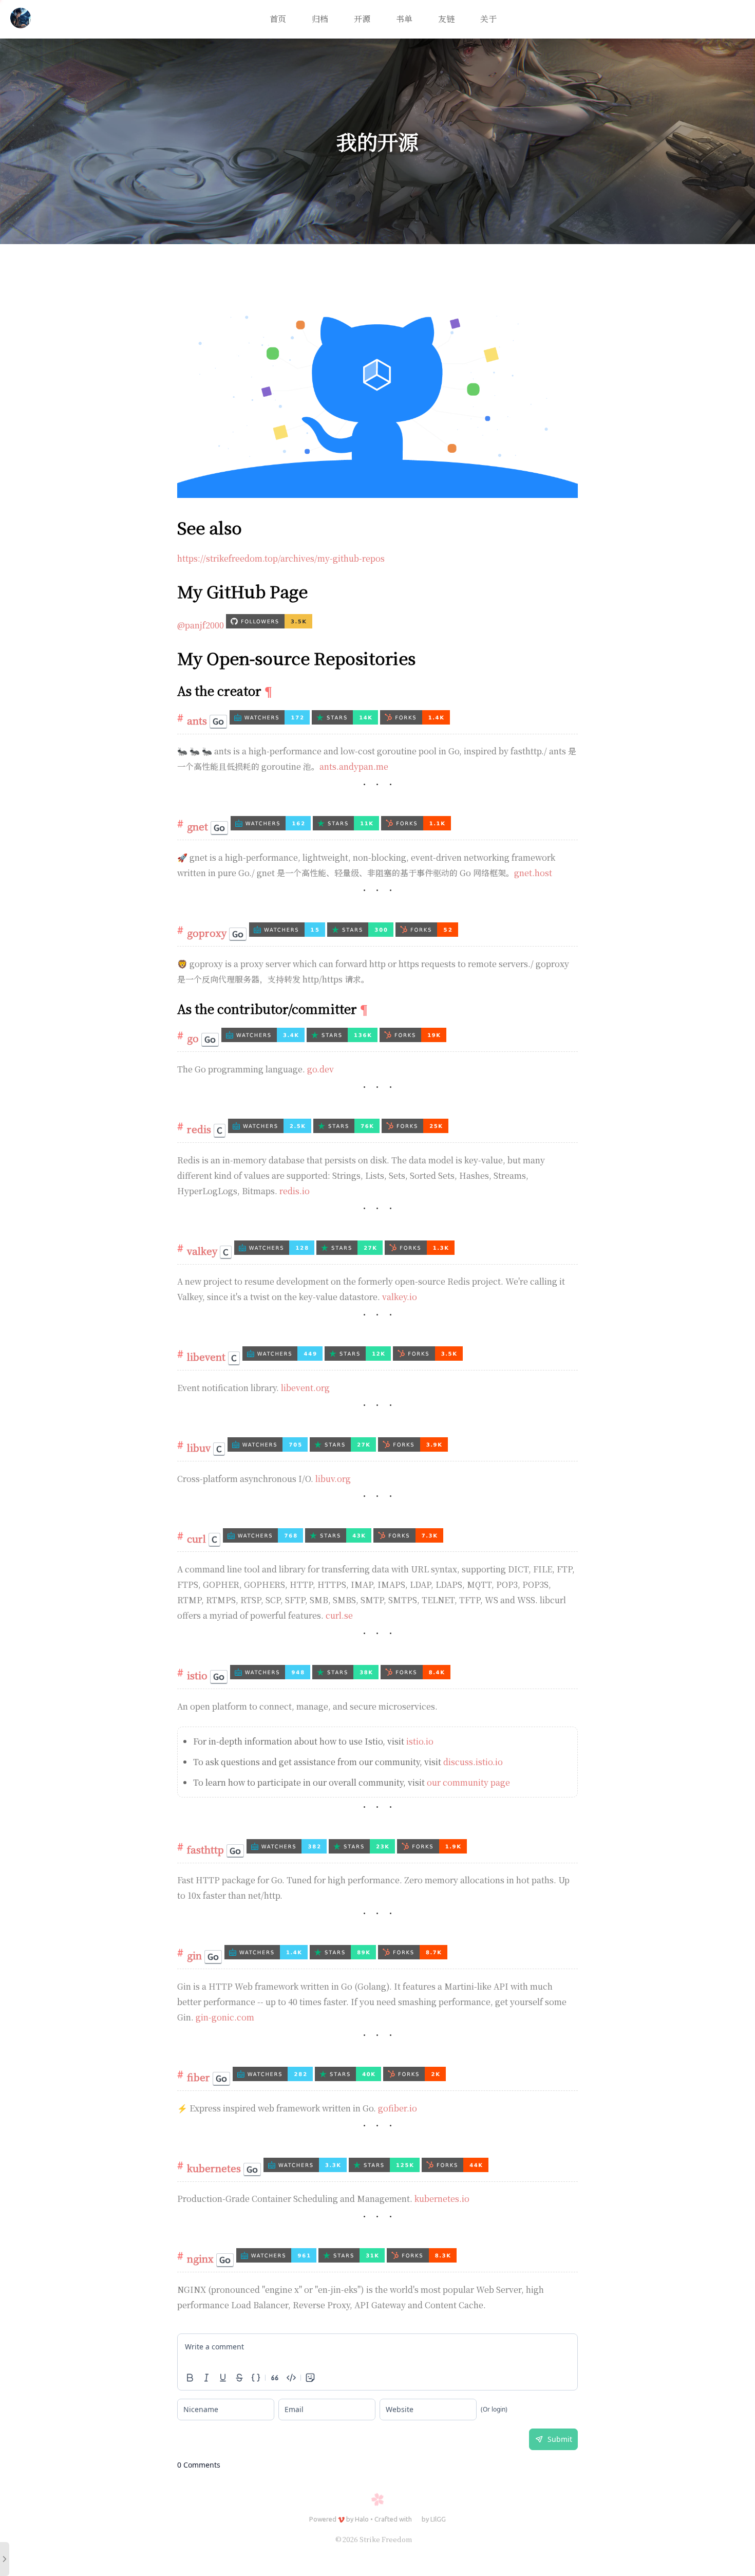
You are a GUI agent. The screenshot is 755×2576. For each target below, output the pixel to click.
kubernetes (214, 2168)
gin (194, 1955)
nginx (200, 2258)
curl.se (339, 1615)
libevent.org (305, 1388)
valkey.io (400, 1297)
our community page (468, 1782)
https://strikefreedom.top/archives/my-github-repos (281, 558)
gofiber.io (398, 2108)
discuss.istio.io (473, 1762)
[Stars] (346, 721)
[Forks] (415, 721)
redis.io (295, 1191)
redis (199, 1129)
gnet (197, 826)
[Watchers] (271, 721)
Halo (362, 2519)
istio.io (420, 1741)
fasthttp (205, 1849)
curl (196, 1538)
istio (197, 1675)
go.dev (320, 1069)
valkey (202, 1250)
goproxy (207, 932)
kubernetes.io (442, 2199)
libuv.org (333, 1479)
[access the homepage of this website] (21, 20)
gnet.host (533, 873)
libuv (199, 1447)
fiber (199, 2077)
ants (197, 720)
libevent (206, 1356)
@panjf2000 (201, 625)
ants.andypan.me (354, 766)
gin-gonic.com (225, 2017)
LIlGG (438, 2519)
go (193, 1038)
